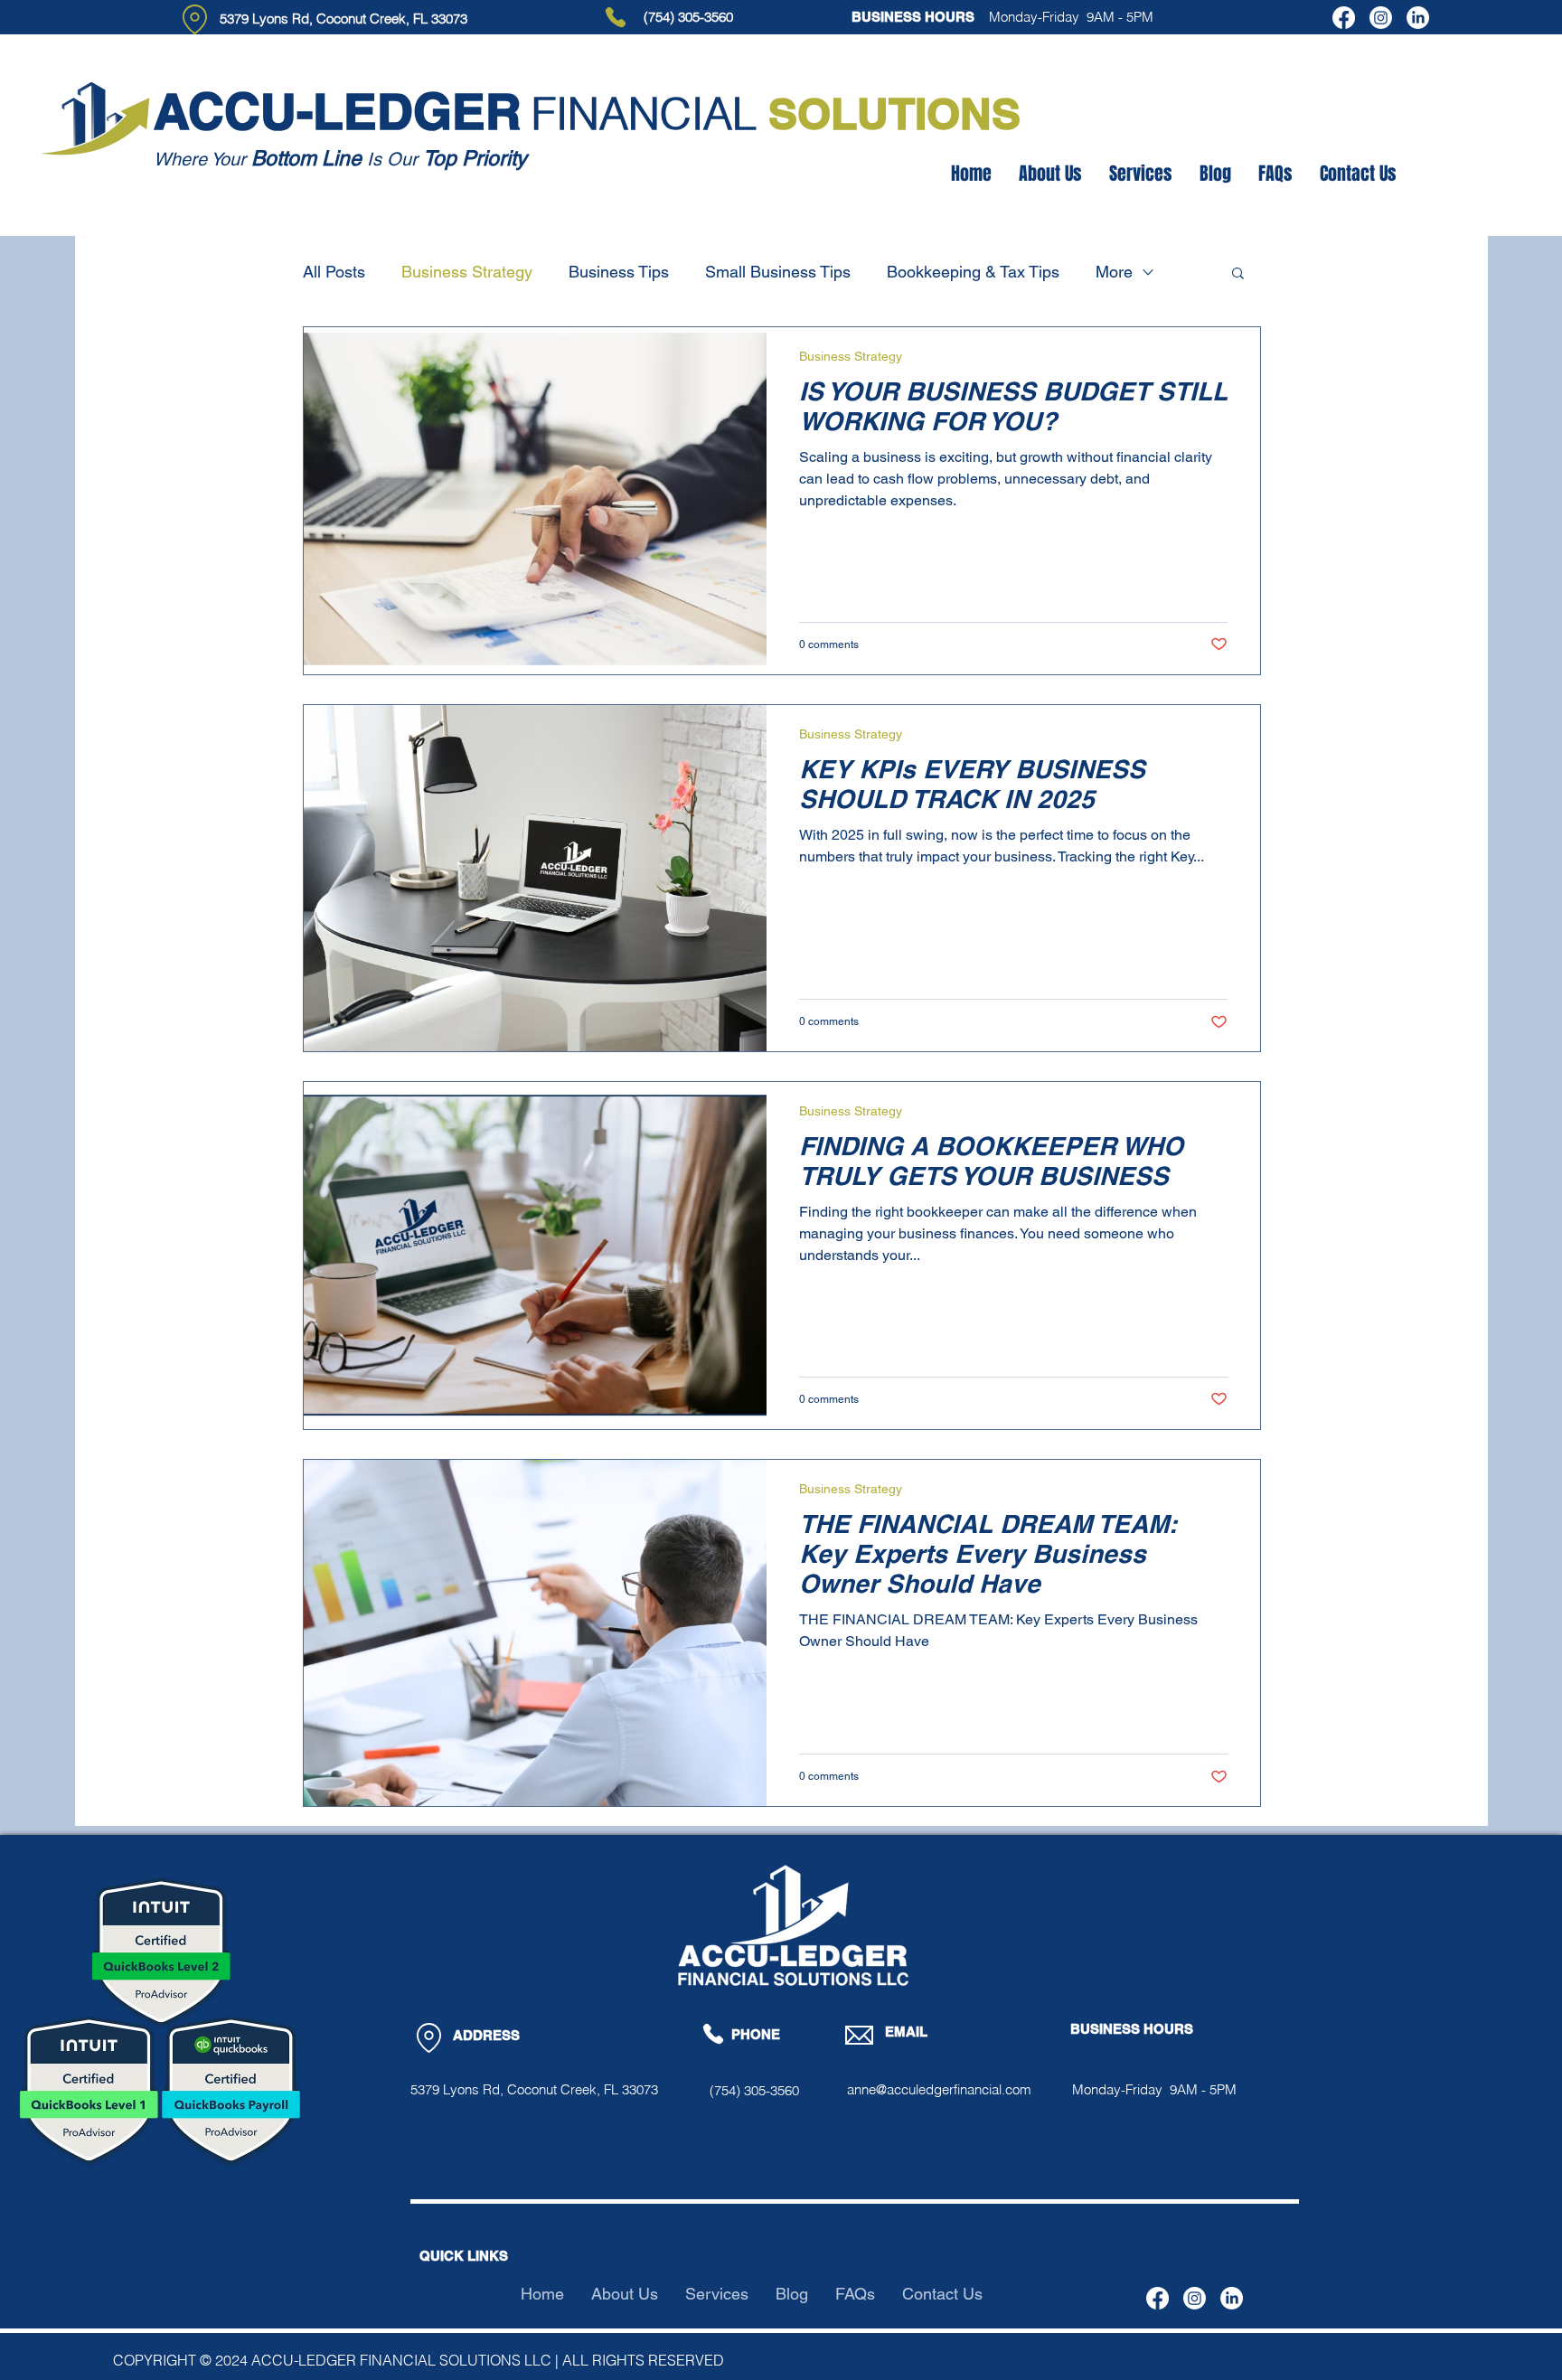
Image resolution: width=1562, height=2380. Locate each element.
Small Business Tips (778, 272)
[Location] (195, 19)
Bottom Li (295, 158)
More (1114, 272)
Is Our (392, 159)
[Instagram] (1381, 18)
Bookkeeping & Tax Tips (973, 272)
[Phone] (616, 17)
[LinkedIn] (1418, 18)
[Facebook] (1344, 18)
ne (350, 158)
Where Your (202, 159)
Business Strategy (467, 272)
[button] (1238, 274)
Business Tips (619, 272)
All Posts (334, 272)
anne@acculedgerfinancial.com (939, 2089)
